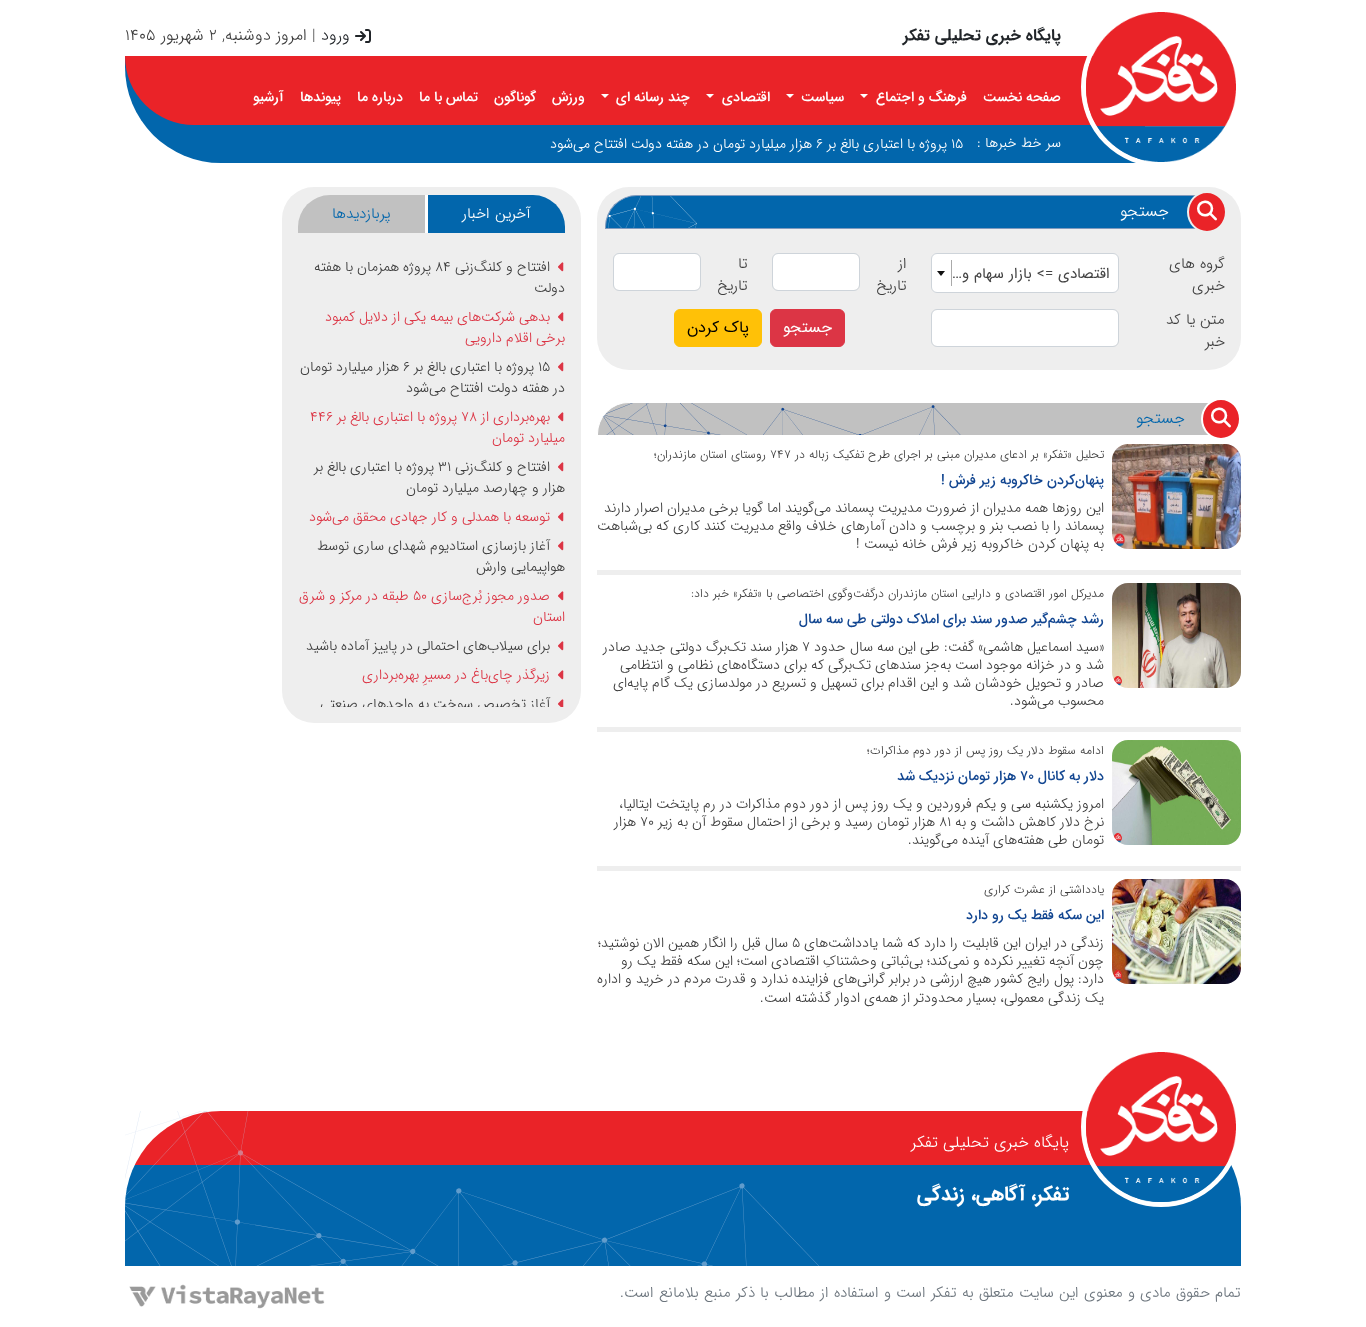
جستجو (807, 327)
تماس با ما (448, 97)
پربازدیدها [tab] (361, 213)
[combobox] (1025, 273)
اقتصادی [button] (744, 97)
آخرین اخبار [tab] (496, 213)
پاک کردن (718, 327)
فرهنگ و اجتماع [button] (919, 97)
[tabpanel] (431, 482)
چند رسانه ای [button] (651, 97)
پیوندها (320, 97)
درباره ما (380, 97)
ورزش (568, 97)
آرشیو (268, 97)
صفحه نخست (1022, 97)
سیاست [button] (820, 97)
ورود (335, 35)
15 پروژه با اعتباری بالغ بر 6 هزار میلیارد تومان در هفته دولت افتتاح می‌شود (756, 144)
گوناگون (515, 97)
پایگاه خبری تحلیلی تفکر (982, 35)
